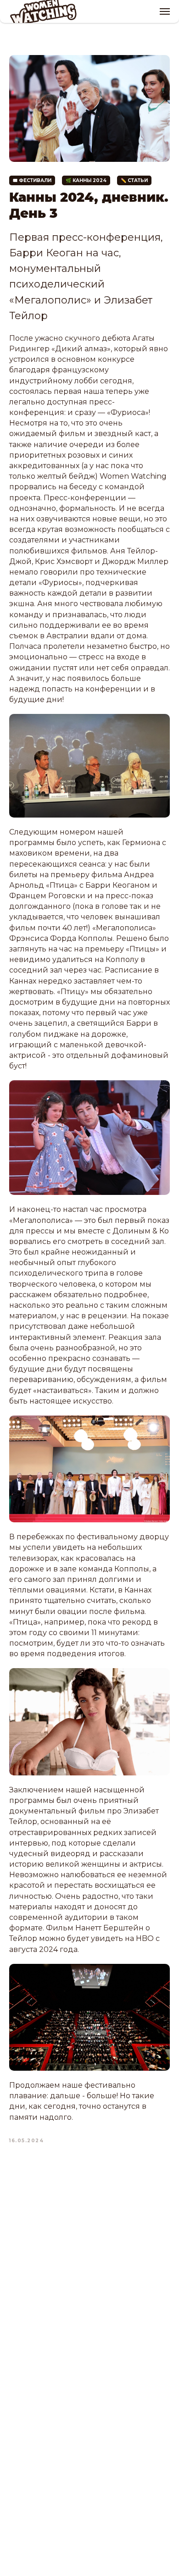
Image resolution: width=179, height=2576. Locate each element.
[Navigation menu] (165, 11)
